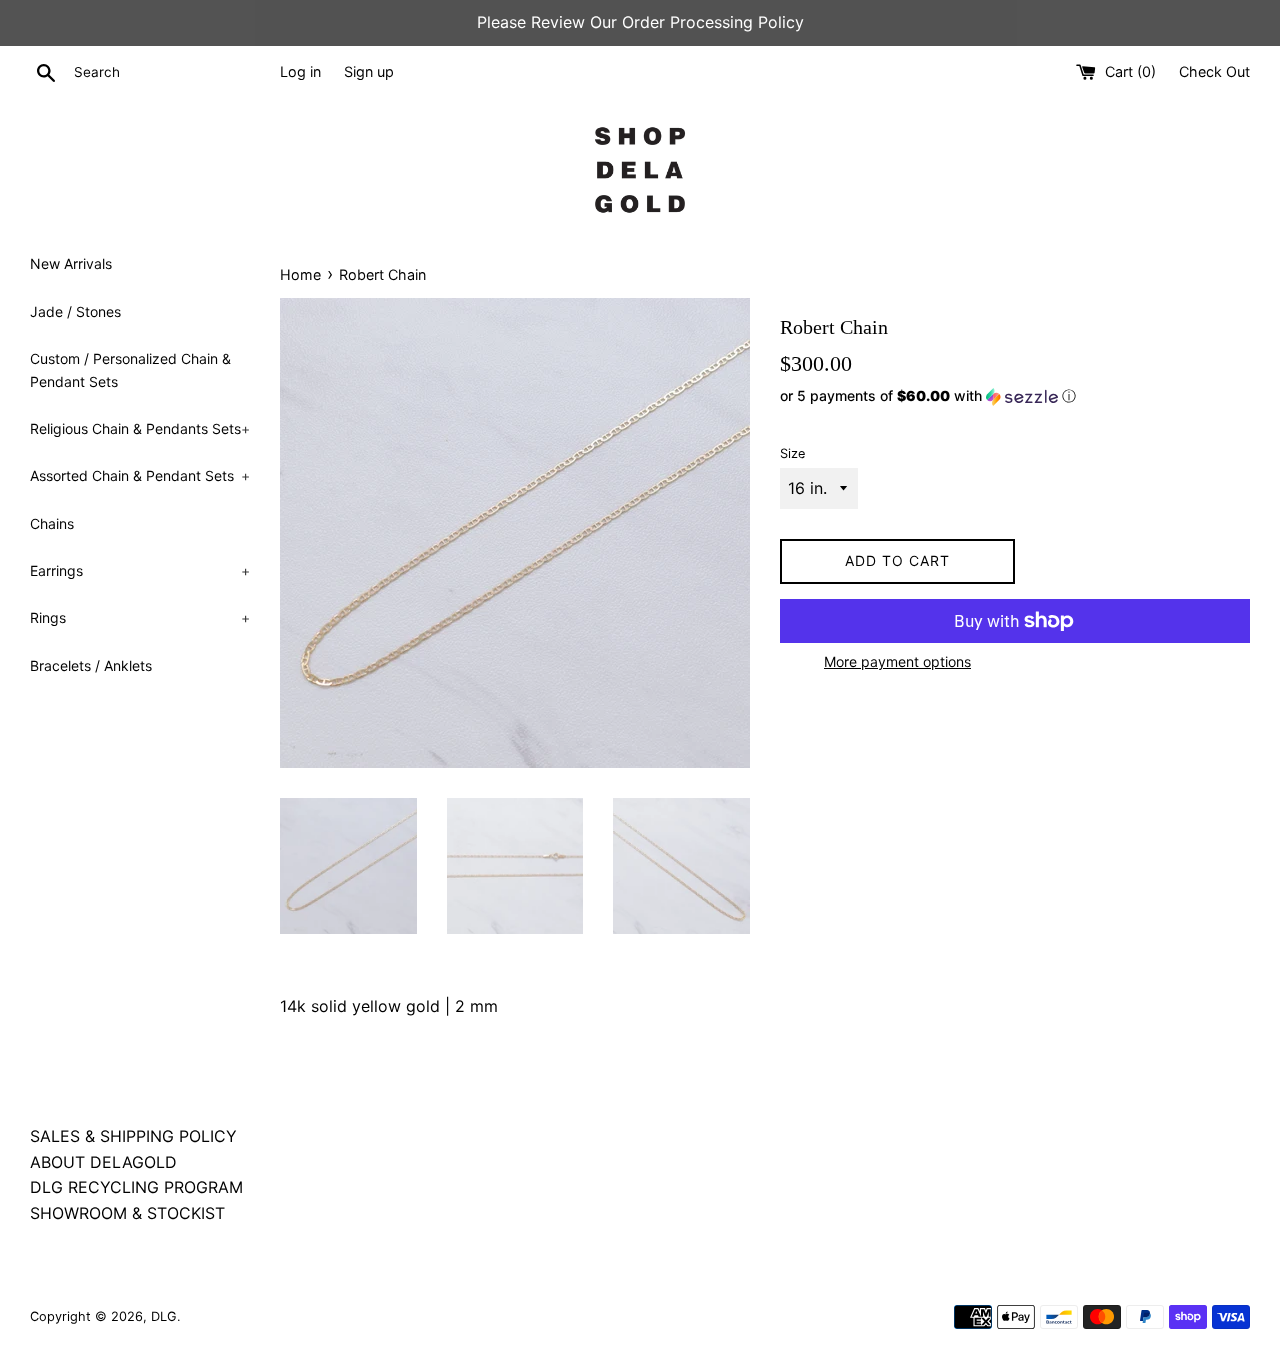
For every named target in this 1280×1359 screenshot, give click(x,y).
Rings (140, 617)
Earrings (140, 570)
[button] (1015, 396)
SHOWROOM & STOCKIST (127, 1213)
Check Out (1214, 71)
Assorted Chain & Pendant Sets (140, 475)
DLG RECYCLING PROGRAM (136, 1187)
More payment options (897, 661)
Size (792, 453)
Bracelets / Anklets (91, 665)
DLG (164, 1316)
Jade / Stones (75, 311)
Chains (52, 523)
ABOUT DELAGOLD (103, 1162)
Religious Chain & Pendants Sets (140, 428)
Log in (300, 71)
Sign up (369, 71)
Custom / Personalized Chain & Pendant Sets (130, 369)
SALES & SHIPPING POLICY (133, 1136)
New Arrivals (71, 263)
